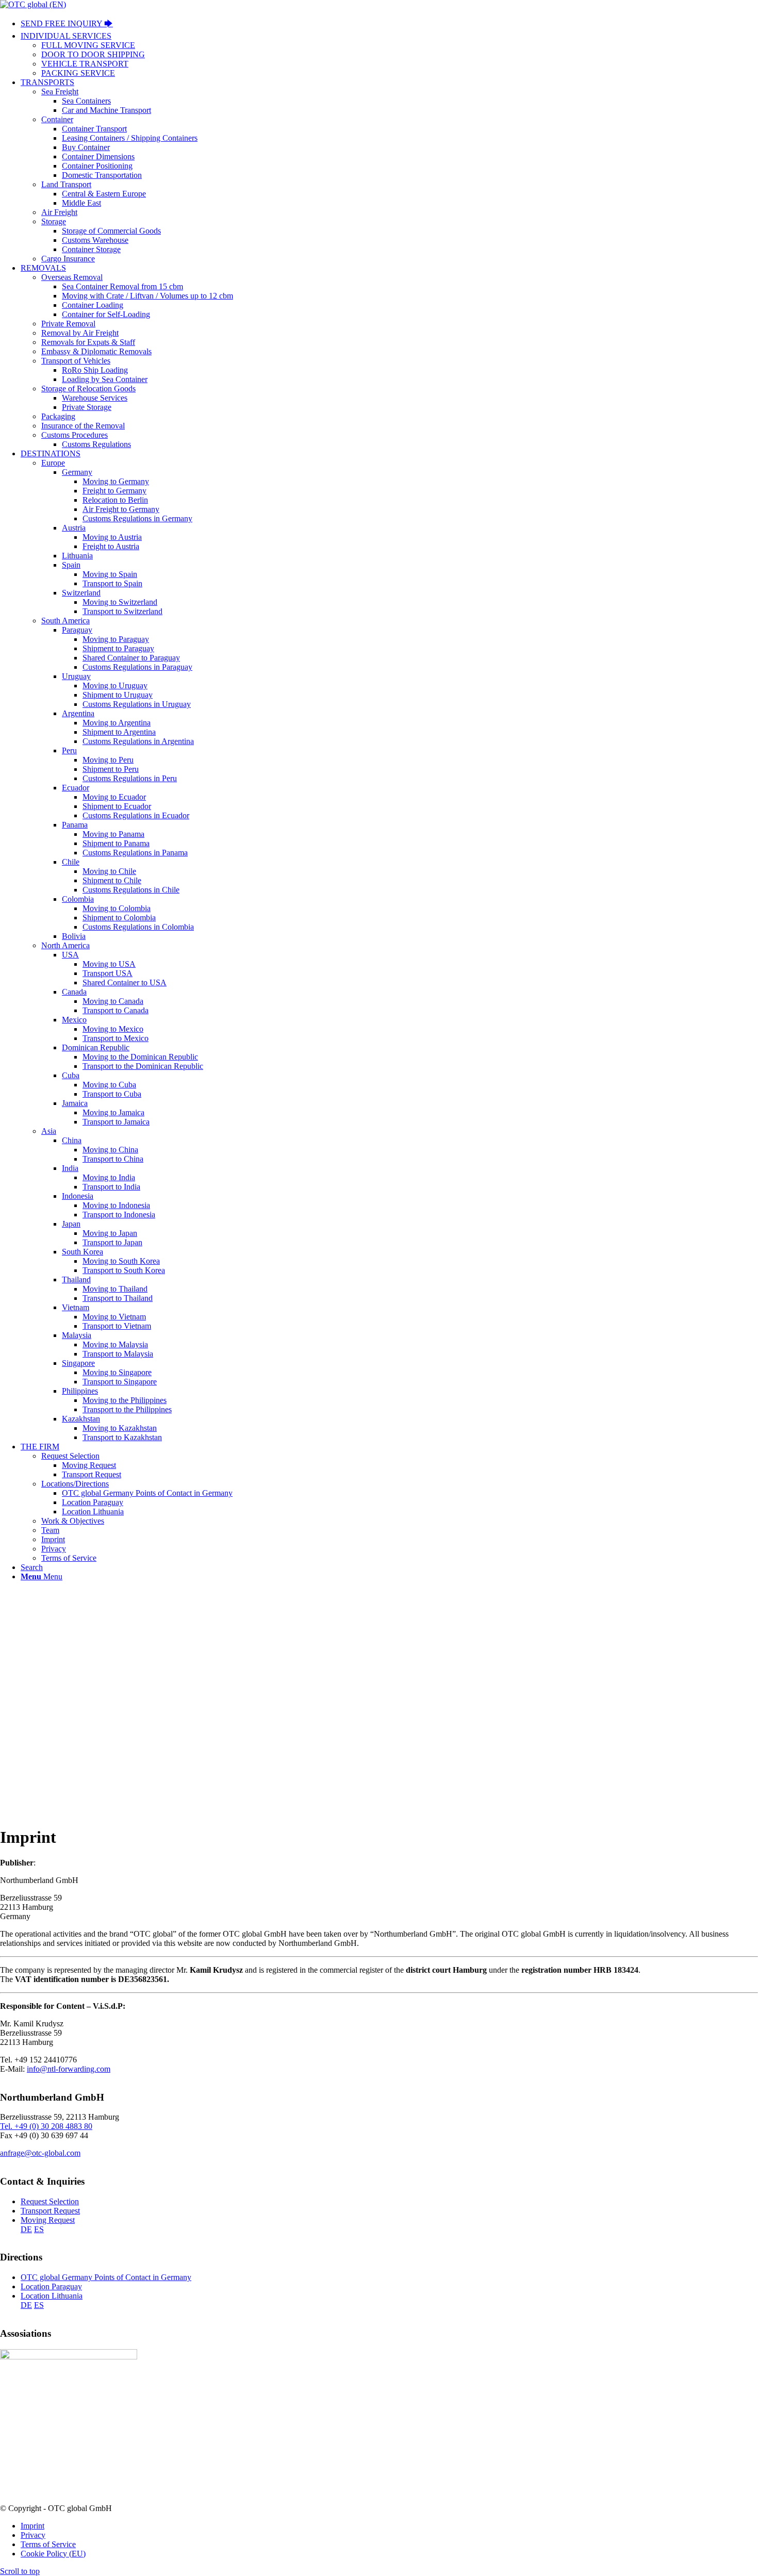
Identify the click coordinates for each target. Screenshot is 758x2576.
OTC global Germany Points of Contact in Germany (106, 2277)
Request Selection (50, 2201)
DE (26, 2229)
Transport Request (50, 2211)
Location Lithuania (52, 2296)
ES (39, 2229)
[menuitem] (389, 24)
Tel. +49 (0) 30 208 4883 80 (46, 2126)
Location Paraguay (51, 2286)
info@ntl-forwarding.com (69, 2069)
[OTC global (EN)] (33, 4)
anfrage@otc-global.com (40, 2153)
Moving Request (48, 2220)
